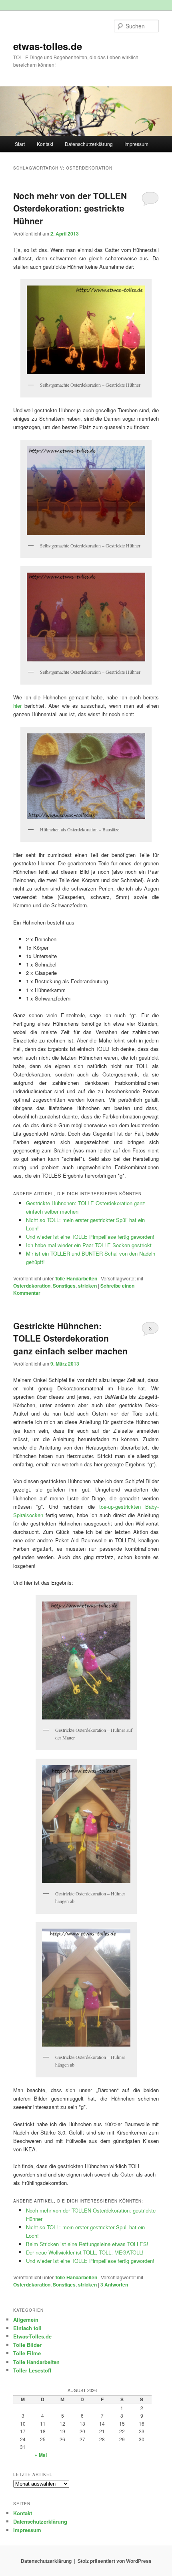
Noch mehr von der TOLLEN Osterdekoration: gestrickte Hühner (70, 208)
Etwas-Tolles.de (32, 2336)
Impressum (136, 144)
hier (17, 706)
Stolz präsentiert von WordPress (115, 2561)
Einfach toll (27, 2328)
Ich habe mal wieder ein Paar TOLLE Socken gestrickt (89, 1245)
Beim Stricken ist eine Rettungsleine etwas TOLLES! (87, 2244)
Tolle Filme (27, 2353)
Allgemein (26, 2319)
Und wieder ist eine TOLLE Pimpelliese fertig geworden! (90, 1237)
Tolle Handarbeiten (76, 1278)
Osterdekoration (32, 1286)
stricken (87, 1286)
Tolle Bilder (27, 2345)
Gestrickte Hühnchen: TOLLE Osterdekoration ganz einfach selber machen (70, 1338)
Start (20, 144)
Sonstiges (64, 1286)
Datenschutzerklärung (89, 144)
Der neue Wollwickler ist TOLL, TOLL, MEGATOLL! (85, 2252)
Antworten (114, 2284)
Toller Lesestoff (32, 2370)
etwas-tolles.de (48, 46)
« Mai (41, 2455)
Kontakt (45, 144)
